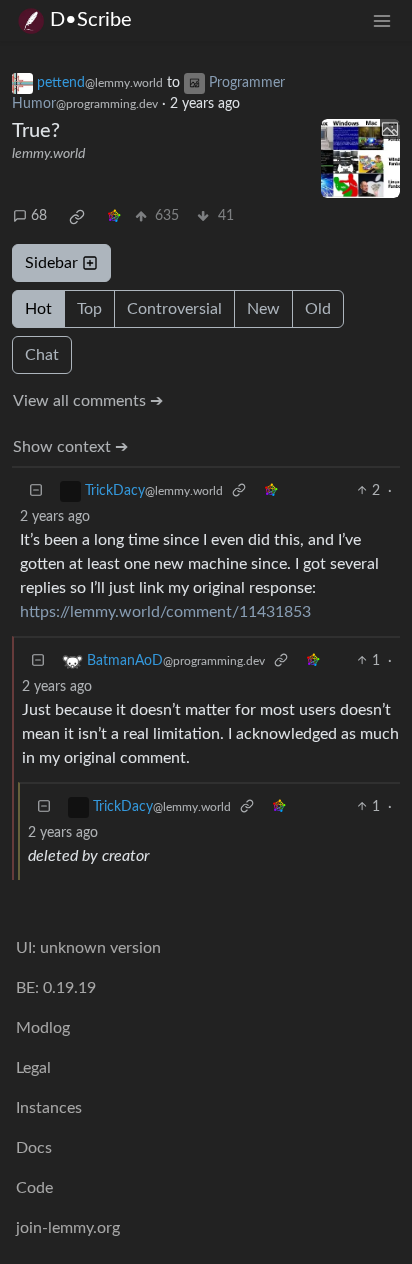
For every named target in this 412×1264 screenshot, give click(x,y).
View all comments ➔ (88, 401)
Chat (42, 355)
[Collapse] (36, 491)
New (263, 309)
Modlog (43, 1028)
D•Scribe (91, 20)
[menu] (382, 20)
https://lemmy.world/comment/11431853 (165, 612)
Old (318, 309)
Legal (33, 1068)
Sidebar (51, 263)
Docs (34, 1148)
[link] (77, 217)
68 (39, 216)
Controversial (174, 309)
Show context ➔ (70, 447)
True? (36, 131)
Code (34, 1188)
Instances (49, 1108)
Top (89, 309)
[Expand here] (360, 158)
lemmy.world (48, 154)
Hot (38, 309)
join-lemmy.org (68, 1228)
